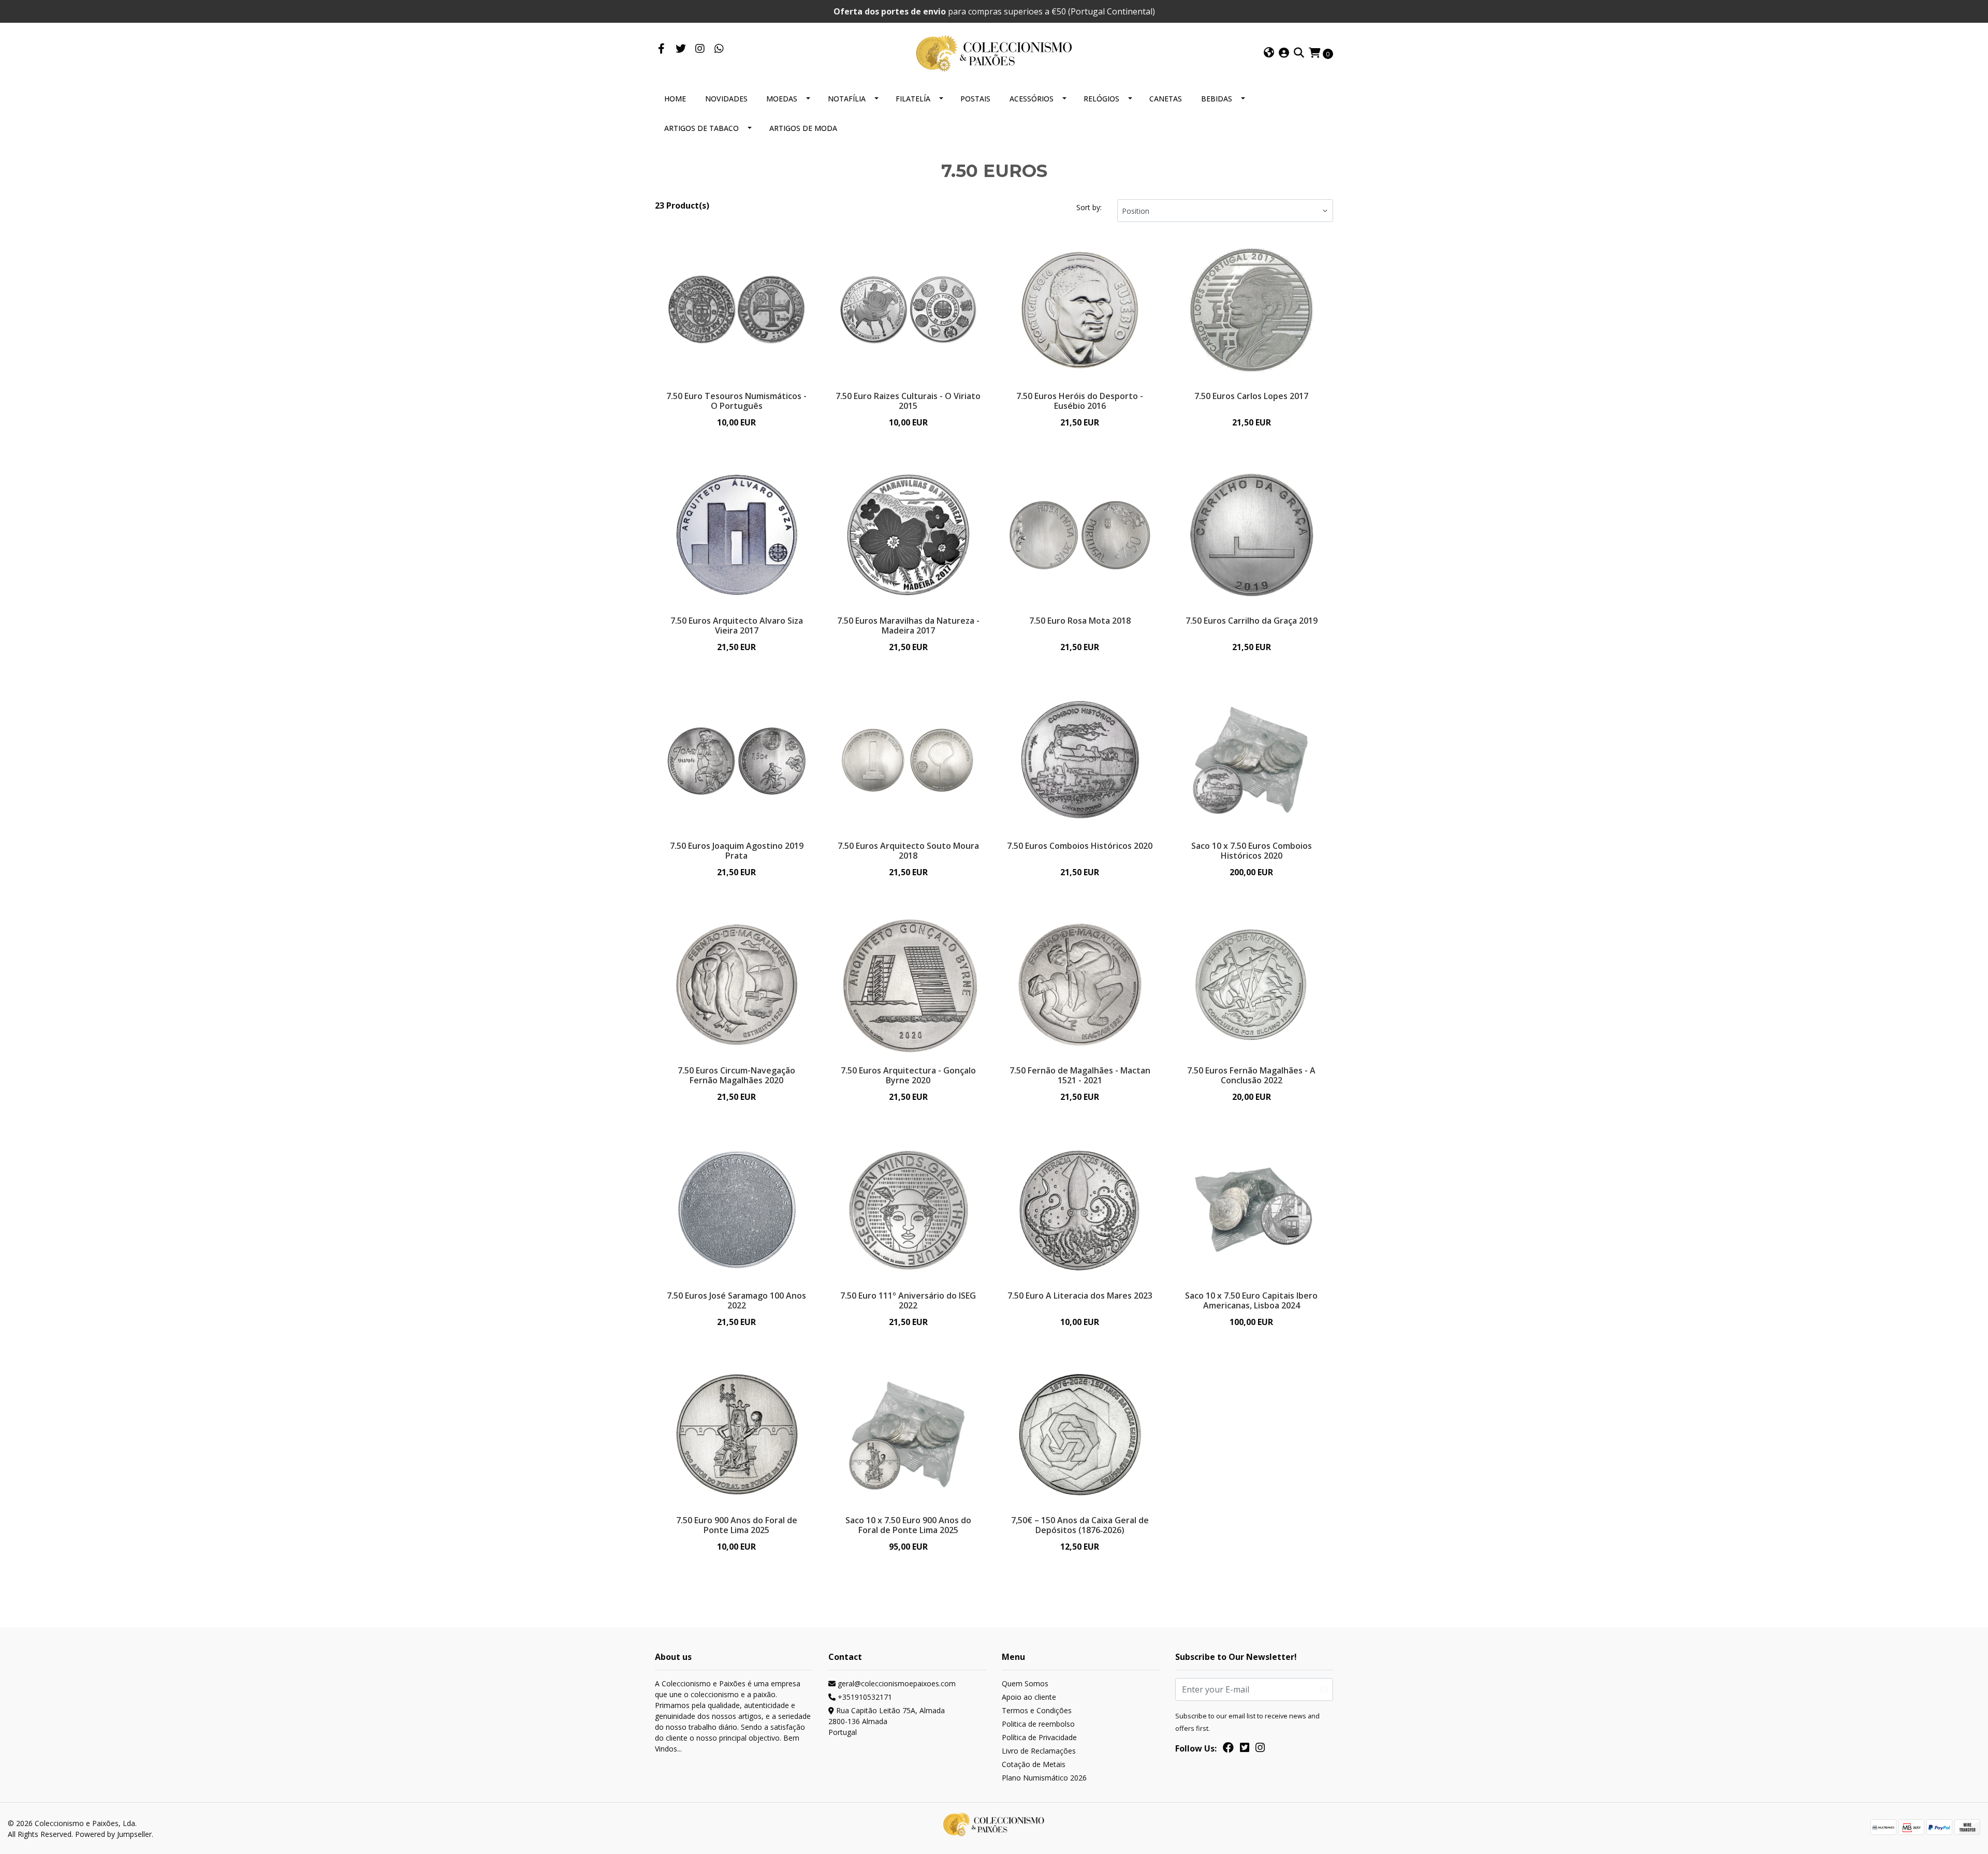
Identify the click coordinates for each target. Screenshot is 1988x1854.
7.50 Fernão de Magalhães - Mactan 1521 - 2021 (1080, 1075)
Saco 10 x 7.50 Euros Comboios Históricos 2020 (1252, 851)
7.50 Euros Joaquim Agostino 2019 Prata (737, 851)
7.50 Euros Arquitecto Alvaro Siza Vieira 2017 (737, 626)
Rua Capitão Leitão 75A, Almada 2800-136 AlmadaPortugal (887, 1721)
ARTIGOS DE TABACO (701, 128)
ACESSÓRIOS (1032, 99)
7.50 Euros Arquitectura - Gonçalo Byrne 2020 (908, 1075)
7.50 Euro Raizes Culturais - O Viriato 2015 (908, 401)
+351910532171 (864, 1697)
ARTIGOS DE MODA (803, 128)
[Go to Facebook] (661, 49)
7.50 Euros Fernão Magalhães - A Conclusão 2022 (1251, 1075)
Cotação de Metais (1034, 1764)
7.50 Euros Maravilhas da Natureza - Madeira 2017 (908, 626)
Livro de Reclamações (1039, 1751)
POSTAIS (975, 99)
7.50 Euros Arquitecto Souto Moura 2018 (908, 851)
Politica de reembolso (1038, 1724)
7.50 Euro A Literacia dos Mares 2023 (1080, 1296)
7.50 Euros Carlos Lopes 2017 (1251, 396)
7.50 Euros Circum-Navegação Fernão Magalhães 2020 (736, 1075)
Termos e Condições (1037, 1710)
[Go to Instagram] (700, 49)
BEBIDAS (1217, 99)
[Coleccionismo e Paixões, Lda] (994, 52)
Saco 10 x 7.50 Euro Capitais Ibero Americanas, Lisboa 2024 (1251, 1300)
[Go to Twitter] (681, 49)
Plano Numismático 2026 (1044, 1778)
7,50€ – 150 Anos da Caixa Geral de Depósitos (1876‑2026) (1080, 1525)
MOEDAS (782, 99)
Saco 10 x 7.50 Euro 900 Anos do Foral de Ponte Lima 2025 (908, 1525)
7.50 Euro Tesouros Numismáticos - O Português (736, 401)
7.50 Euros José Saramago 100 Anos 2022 (736, 1300)
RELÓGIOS (1101, 99)
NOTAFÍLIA (847, 99)
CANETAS (1166, 99)
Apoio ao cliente (1029, 1697)
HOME (675, 99)
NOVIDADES (726, 99)
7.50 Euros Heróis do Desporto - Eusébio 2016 (1080, 401)
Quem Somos (1025, 1683)
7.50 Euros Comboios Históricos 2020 (1080, 846)
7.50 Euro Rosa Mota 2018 (1080, 621)
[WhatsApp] (719, 49)
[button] (1269, 53)
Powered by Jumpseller (113, 1834)
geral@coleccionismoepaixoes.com (896, 1683)
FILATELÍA (913, 99)
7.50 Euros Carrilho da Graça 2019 (1252, 621)
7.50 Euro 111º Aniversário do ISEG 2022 (908, 1300)
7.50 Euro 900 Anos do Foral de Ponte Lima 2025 (737, 1525)
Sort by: (1089, 207)
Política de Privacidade (1039, 1737)
